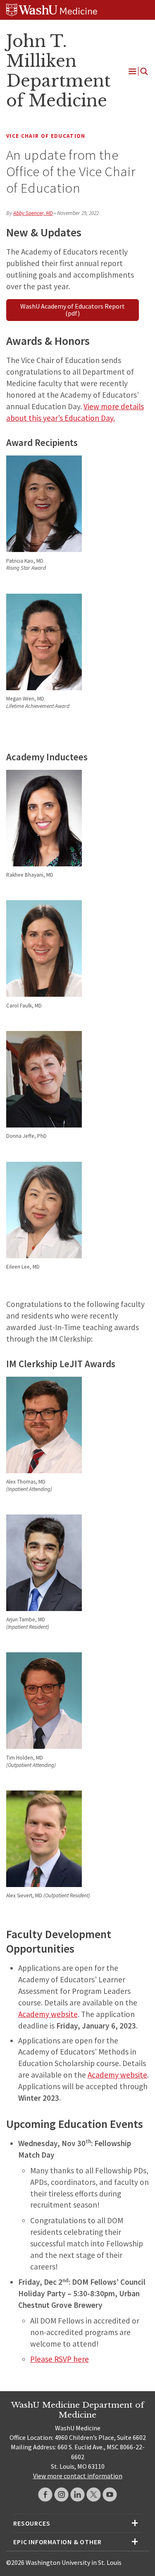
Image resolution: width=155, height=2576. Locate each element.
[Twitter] (94, 2495)
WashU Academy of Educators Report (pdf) (73, 310)
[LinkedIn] (77, 2495)
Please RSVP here (60, 2359)
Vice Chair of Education (46, 136)
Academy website (48, 2014)
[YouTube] (110, 2495)
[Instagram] (61, 2495)
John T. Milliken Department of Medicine (58, 71)
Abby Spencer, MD (33, 213)
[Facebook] (45, 2495)
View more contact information (78, 2476)
